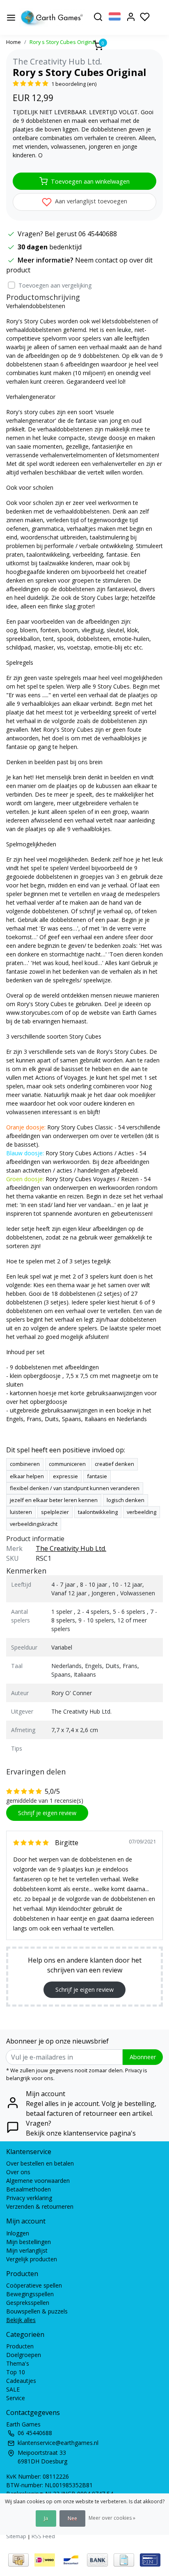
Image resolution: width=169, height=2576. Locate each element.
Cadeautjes (21, 2381)
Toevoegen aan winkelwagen (90, 181)
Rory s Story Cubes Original (63, 42)
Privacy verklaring (29, 2198)
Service (16, 2398)
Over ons (18, 2172)
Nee (72, 2518)
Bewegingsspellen (30, 2294)
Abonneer (143, 2057)
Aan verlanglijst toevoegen (90, 201)
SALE (13, 2389)
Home (14, 42)
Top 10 (16, 2372)
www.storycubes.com (35, 1013)
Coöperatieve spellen (34, 2285)
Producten (20, 2346)
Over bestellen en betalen (40, 2163)
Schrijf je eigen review (47, 1813)
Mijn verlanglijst (27, 2250)
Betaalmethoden (29, 2189)
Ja (46, 2518)
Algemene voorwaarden (38, 2181)
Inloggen (18, 2233)
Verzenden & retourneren (40, 2206)
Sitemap (16, 2536)
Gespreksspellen (28, 2303)
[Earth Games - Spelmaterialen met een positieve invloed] (52, 18)
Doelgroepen (24, 2355)
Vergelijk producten (32, 2259)
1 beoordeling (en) (74, 84)
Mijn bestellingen (29, 2242)
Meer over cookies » (112, 2518)
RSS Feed (43, 2536)
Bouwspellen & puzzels (37, 2311)
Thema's (18, 2363)
